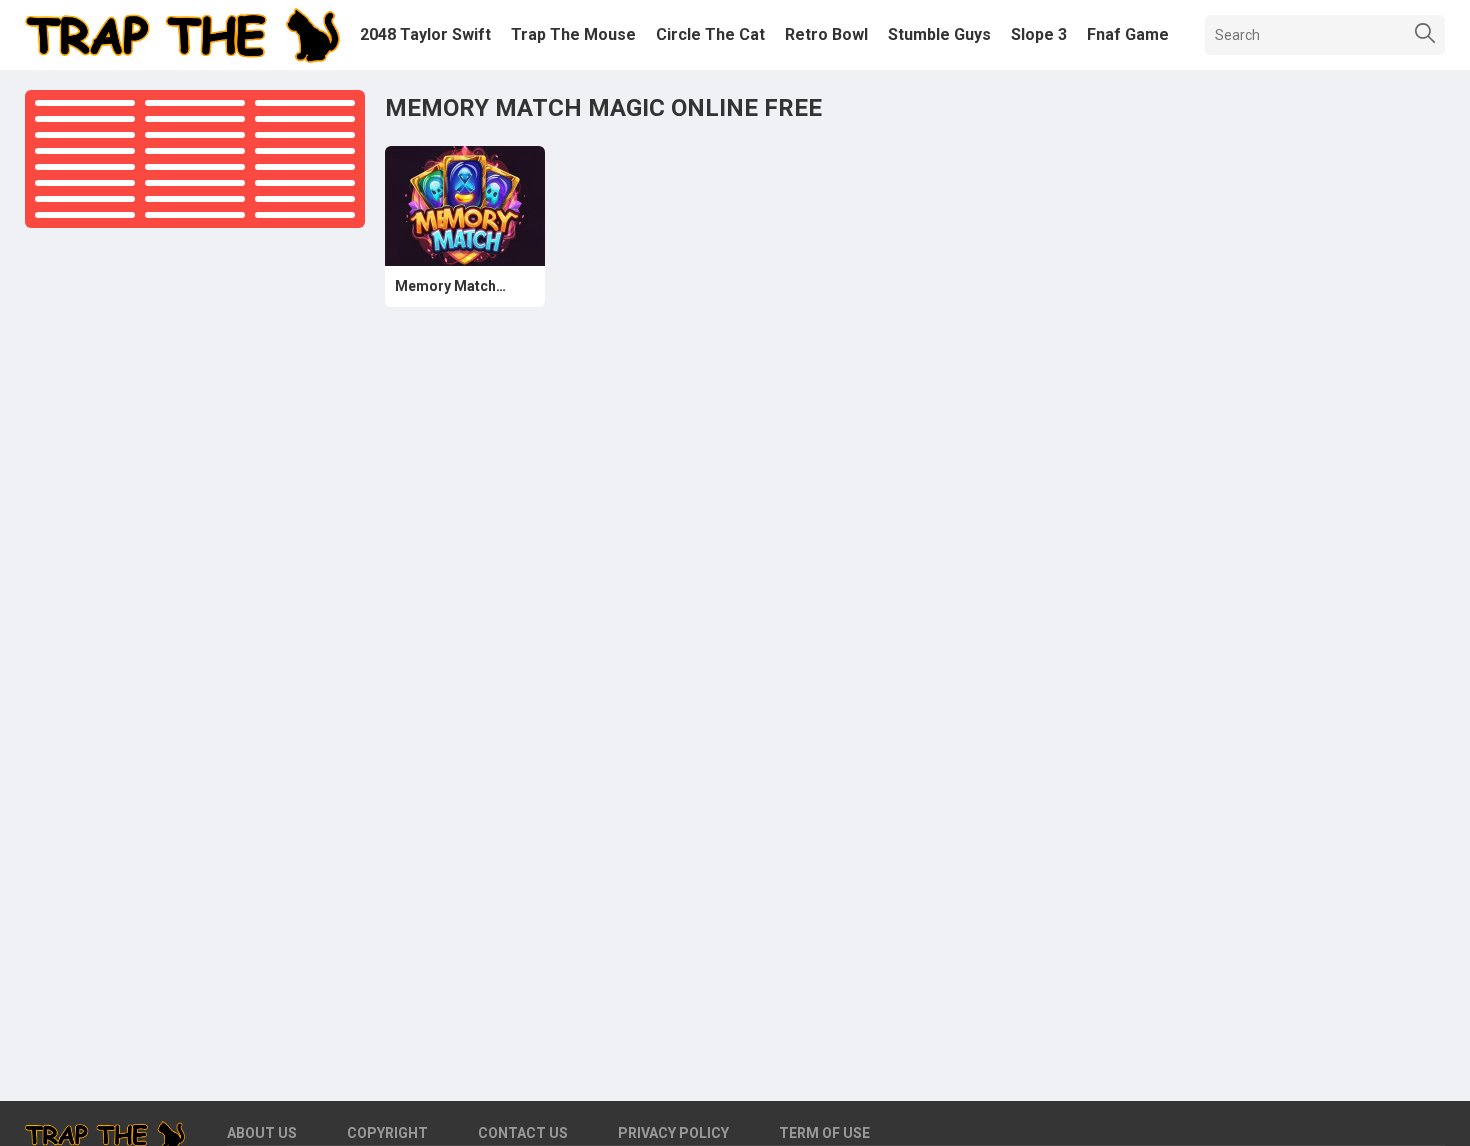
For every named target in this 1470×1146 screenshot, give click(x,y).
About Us (262, 1133)
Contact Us (523, 1133)
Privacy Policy (673, 1133)
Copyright (387, 1133)
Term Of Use (824, 1133)
